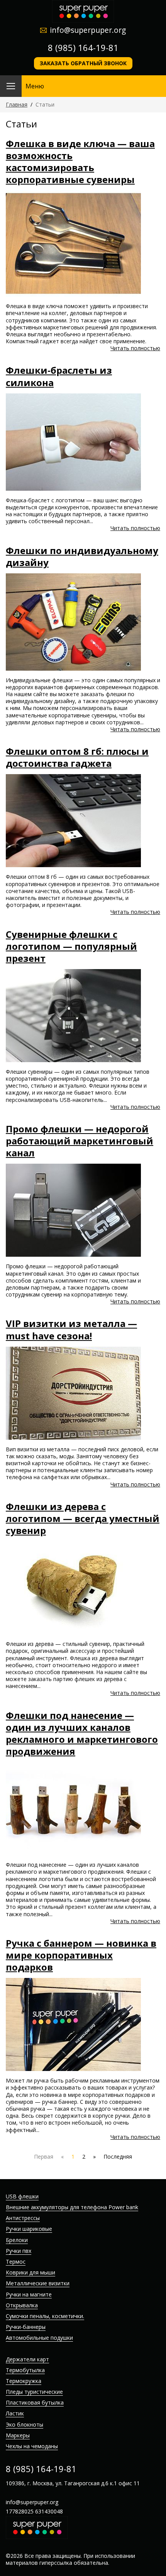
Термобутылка (25, 2370)
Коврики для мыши (30, 2272)
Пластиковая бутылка (35, 2402)
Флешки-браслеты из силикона (59, 376)
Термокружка (24, 2381)
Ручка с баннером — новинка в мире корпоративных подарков (81, 1955)
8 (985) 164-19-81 (83, 47)
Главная (17, 104)
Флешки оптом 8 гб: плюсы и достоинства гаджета (77, 757)
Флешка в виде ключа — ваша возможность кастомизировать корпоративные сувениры (80, 162)
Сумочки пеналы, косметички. (45, 2316)
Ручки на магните (29, 2294)
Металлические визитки (38, 2283)
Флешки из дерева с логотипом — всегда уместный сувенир (83, 1518)
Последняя (118, 2157)
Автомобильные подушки (39, 2338)
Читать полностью (135, 348)
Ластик (15, 2413)
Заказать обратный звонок (83, 63)
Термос (16, 2262)
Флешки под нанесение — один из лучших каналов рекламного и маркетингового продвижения (82, 1733)
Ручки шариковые (29, 2229)
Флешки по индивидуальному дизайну (82, 556)
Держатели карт (27, 2359)
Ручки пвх (19, 2251)
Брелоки (17, 2240)
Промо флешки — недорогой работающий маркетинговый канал (80, 1141)
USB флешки (22, 2196)
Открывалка (22, 2305)
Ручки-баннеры (26, 2327)
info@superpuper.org (88, 30)
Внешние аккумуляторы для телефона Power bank (72, 2207)
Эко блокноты (25, 2424)
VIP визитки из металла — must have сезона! (71, 1329)
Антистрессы (23, 2218)
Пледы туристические (34, 2392)
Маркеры (18, 2435)
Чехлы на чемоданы (32, 2446)
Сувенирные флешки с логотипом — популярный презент (71, 946)
